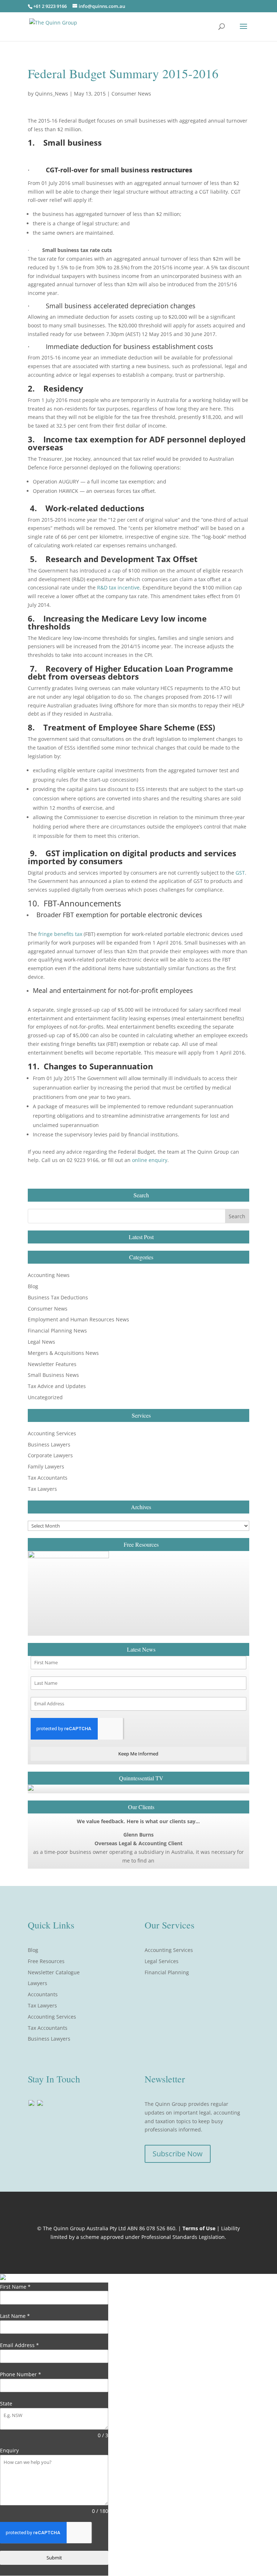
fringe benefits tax (60, 934)
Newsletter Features (52, 1364)
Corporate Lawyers (50, 1455)
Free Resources (46, 1961)
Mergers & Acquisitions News (63, 1353)
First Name (15, 2287)
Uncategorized (45, 1397)
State (6, 2403)
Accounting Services (52, 1433)
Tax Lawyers (42, 1489)
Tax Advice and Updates (57, 1386)
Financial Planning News (57, 1331)
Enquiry (9, 2450)
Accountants (43, 1994)
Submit (54, 2558)
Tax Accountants (48, 1478)
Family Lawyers (46, 1466)
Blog (33, 1286)
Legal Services (162, 1961)
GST (240, 873)
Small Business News (53, 1375)
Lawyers (38, 1983)
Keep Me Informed (138, 1754)
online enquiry (150, 1160)
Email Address (19, 2345)
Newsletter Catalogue (54, 1972)
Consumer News (131, 94)
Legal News (41, 1342)
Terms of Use (199, 2228)
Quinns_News (52, 94)
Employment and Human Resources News (78, 1319)
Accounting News (49, 1275)
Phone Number (21, 2374)
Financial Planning (167, 1972)
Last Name (15, 2316)
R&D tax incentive (118, 587)
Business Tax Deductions (58, 1297)
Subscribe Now (178, 2154)
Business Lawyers (49, 1444)
